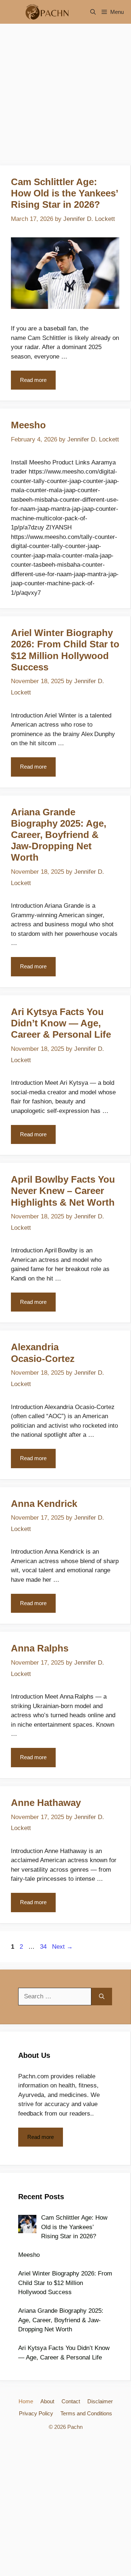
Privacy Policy (36, 2413)
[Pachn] (45, 12)
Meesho (28, 425)
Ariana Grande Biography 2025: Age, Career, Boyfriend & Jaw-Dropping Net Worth (59, 835)
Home (26, 2401)
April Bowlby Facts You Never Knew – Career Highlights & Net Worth (63, 1191)
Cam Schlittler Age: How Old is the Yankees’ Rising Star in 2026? (64, 193)
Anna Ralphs (40, 1648)
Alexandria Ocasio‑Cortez (43, 1353)
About (47, 2401)
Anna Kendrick (44, 1504)
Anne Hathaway (46, 1803)
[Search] (102, 1997)
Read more (33, 380)
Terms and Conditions (86, 2413)
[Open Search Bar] (93, 12)
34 (44, 1947)
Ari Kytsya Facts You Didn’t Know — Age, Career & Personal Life (61, 1023)
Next (62, 1947)
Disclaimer (100, 2401)
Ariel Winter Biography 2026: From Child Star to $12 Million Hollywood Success (65, 650)
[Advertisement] (65, 97)
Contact (71, 2401)
